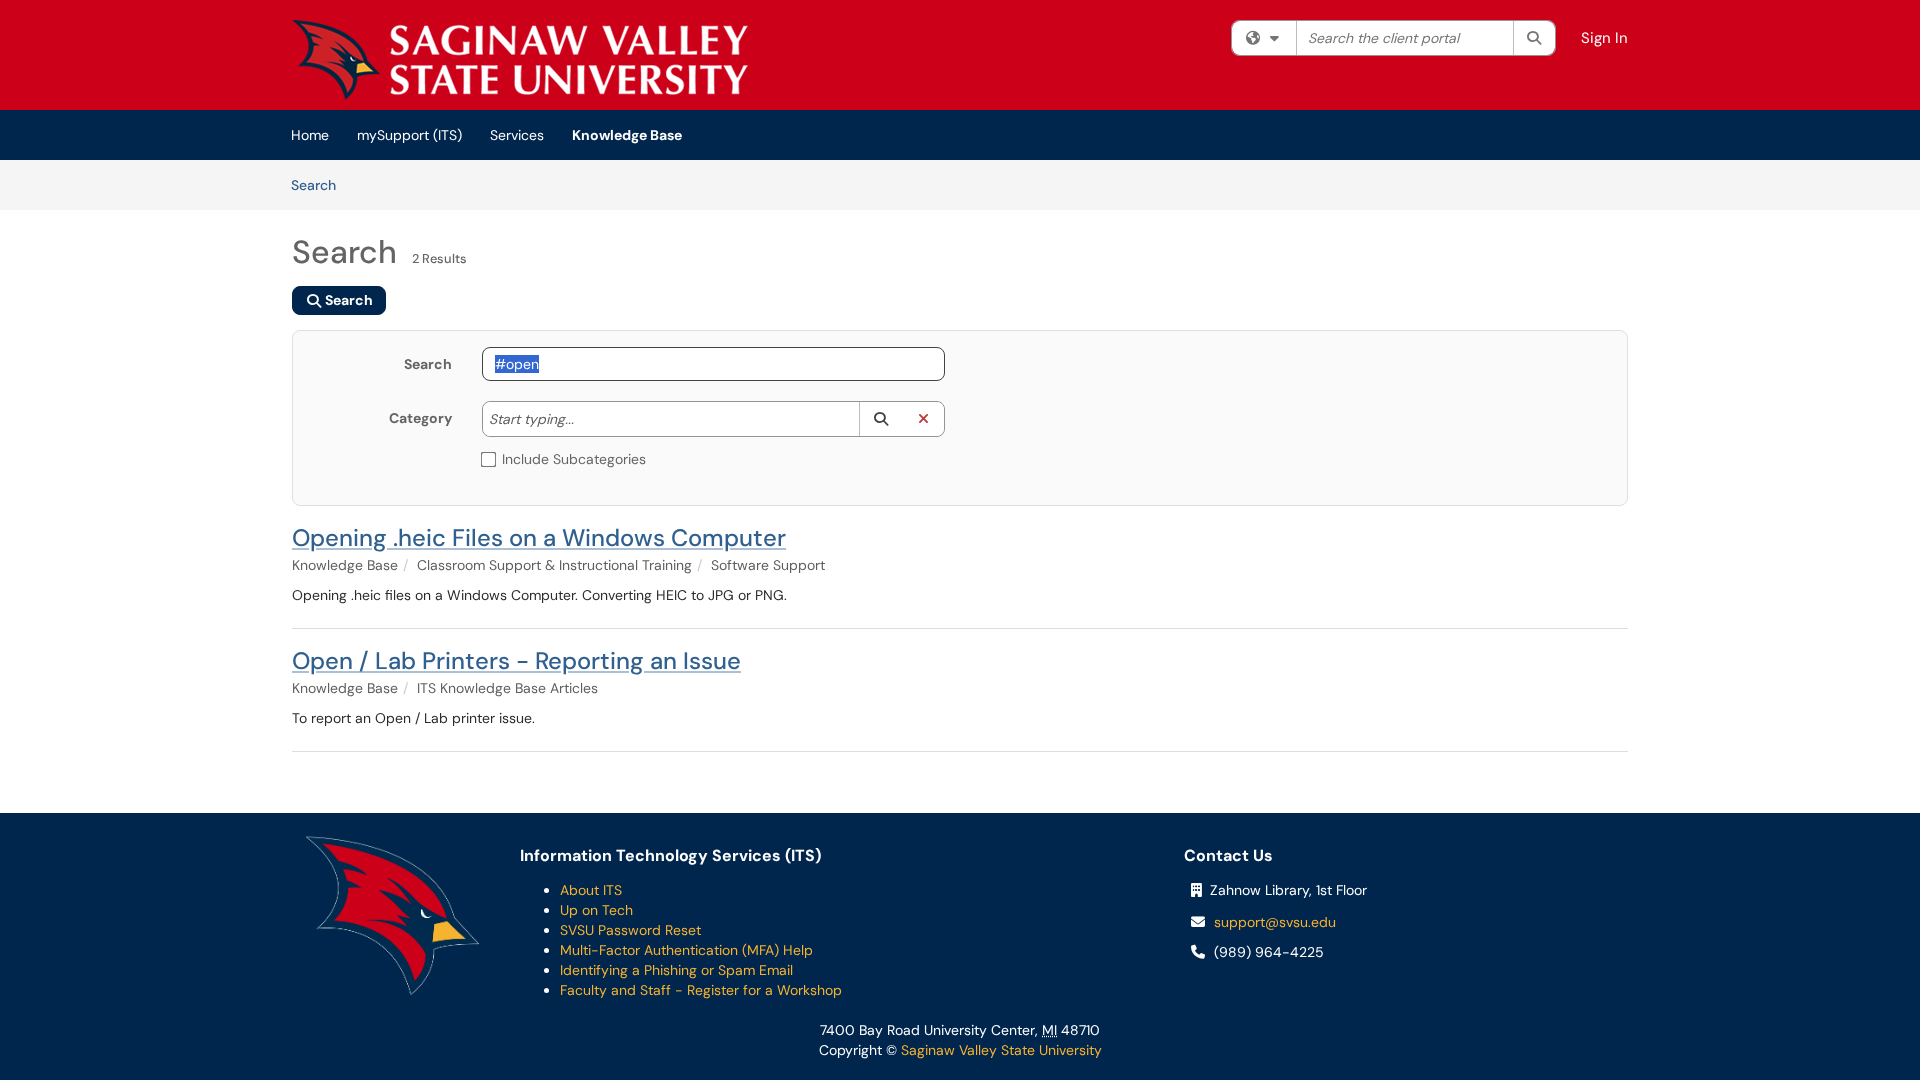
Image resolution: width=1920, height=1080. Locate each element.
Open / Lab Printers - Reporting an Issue (516, 660)
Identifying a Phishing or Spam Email (676, 970)
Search (320, 184)
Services (517, 135)
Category (420, 418)
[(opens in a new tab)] (520, 60)
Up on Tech (596, 910)
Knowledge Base (627, 135)
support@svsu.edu (1275, 922)
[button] (880, 419)
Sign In (1604, 38)
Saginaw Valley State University (999, 1050)
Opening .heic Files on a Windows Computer (539, 537)
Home (310, 135)
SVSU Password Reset (630, 930)
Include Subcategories (574, 459)
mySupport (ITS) (409, 135)
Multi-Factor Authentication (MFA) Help (686, 950)
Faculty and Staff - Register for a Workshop (701, 990)
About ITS (591, 890)
